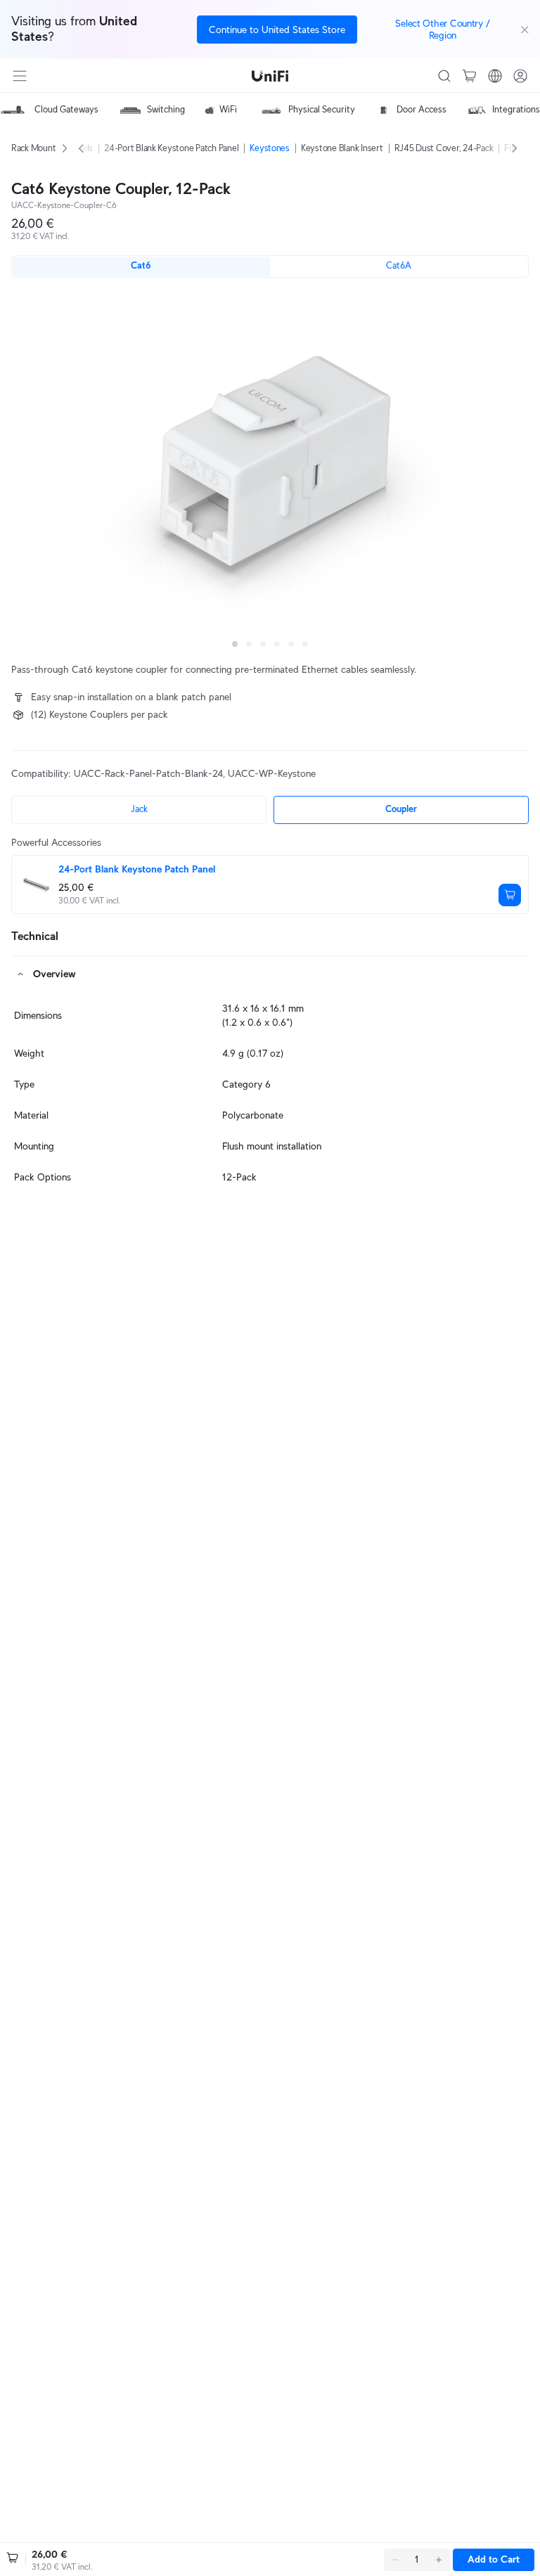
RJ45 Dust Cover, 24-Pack (444, 148)
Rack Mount (33, 148)
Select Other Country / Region (442, 29)
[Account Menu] (520, 76)
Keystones (270, 148)
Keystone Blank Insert (342, 148)
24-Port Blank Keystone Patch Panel (171, 148)
